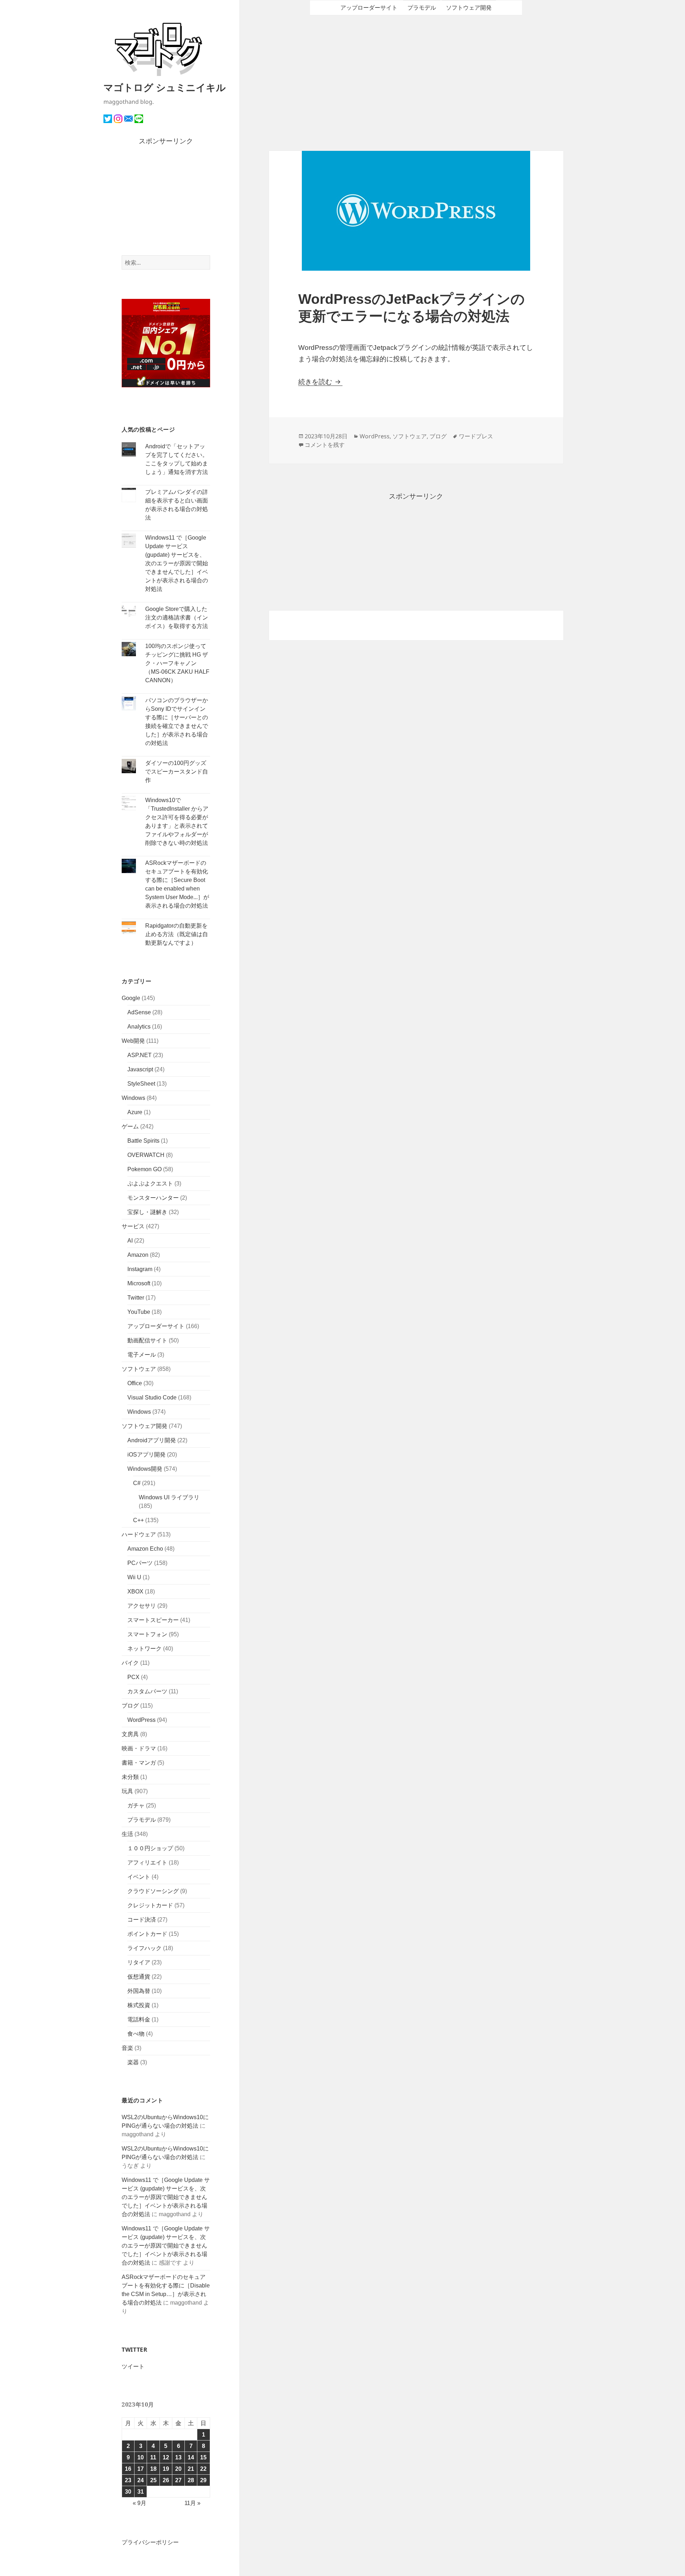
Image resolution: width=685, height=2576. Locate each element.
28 (191, 2480)
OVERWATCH (146, 1155)
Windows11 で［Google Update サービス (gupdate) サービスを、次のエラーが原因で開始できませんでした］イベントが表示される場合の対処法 (177, 563)
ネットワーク (144, 1649)
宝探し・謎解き (147, 1212)
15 (203, 2457)
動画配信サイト (147, 1340)
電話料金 (139, 2019)
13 (178, 2457)
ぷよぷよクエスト (150, 1184)
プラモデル (142, 1820)
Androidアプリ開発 (152, 1440)
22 (203, 2469)
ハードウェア (139, 1534)
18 (153, 2469)
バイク (130, 1663)
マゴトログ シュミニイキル (165, 87)
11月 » (192, 2503)
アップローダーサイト (156, 1326)
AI (130, 1241)
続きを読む (320, 382)
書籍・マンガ (139, 1763)
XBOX (135, 1591)
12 (166, 2457)
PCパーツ (140, 1563)
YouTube (139, 1312)
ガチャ (136, 1805)
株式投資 (139, 2005)
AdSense (139, 1012)
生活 (127, 1834)
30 (128, 2492)
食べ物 (136, 2034)
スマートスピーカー (153, 1620)
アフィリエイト (147, 1863)
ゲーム (130, 1126)
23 (128, 2480)
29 (203, 2480)
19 (166, 2469)
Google (131, 998)
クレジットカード (150, 1905)
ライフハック (144, 1948)
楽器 (133, 2062)
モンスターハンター (153, 1198)
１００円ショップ (150, 1848)
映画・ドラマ (139, 1748)
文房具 (130, 1734)
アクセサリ (142, 1606)
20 (178, 2469)
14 (191, 2457)
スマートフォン (147, 1634)
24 (141, 2480)
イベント (139, 1877)
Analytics (139, 1027)
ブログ (130, 1706)
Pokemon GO (144, 1169)
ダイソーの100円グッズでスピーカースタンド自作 (177, 772)
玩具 (127, 1791)
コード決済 (142, 1920)
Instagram (140, 1269)
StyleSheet (141, 1084)
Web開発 (133, 1041)
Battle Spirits (143, 1141)
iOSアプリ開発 (146, 1455)
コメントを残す (325, 445)
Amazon (138, 1255)
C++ (138, 1520)
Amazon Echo (145, 1549)
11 (153, 2457)
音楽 (127, 2048)
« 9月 (139, 2503)
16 (128, 2469)
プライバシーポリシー (150, 2542)
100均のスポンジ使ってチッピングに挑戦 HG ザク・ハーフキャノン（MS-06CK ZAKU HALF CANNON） (177, 663)
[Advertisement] (166, 201)
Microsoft (139, 1283)
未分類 (130, 1777)
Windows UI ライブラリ (169, 1497)
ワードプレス (476, 436)
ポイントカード (147, 1934)
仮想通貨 (139, 1977)
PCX (133, 1677)
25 (153, 2480)
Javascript (140, 1069)
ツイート (133, 2366)
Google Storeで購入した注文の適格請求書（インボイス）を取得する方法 (177, 618)
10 (141, 2457)
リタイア (139, 1962)
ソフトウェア (139, 1369)
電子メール (142, 1355)
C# (137, 1483)
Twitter (136, 1298)
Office (135, 1383)
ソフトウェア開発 (144, 1426)
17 (141, 2469)
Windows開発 (145, 1469)
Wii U (134, 1577)
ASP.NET (139, 1055)
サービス (133, 1226)
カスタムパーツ (147, 1691)
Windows (133, 1098)
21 (191, 2469)
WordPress (141, 1720)
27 (178, 2480)
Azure (135, 1112)
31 (141, 2492)
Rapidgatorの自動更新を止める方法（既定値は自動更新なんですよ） (177, 934)
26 (166, 2480)
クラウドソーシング (153, 1891)
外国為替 (139, 1991)
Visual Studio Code (152, 1397)
